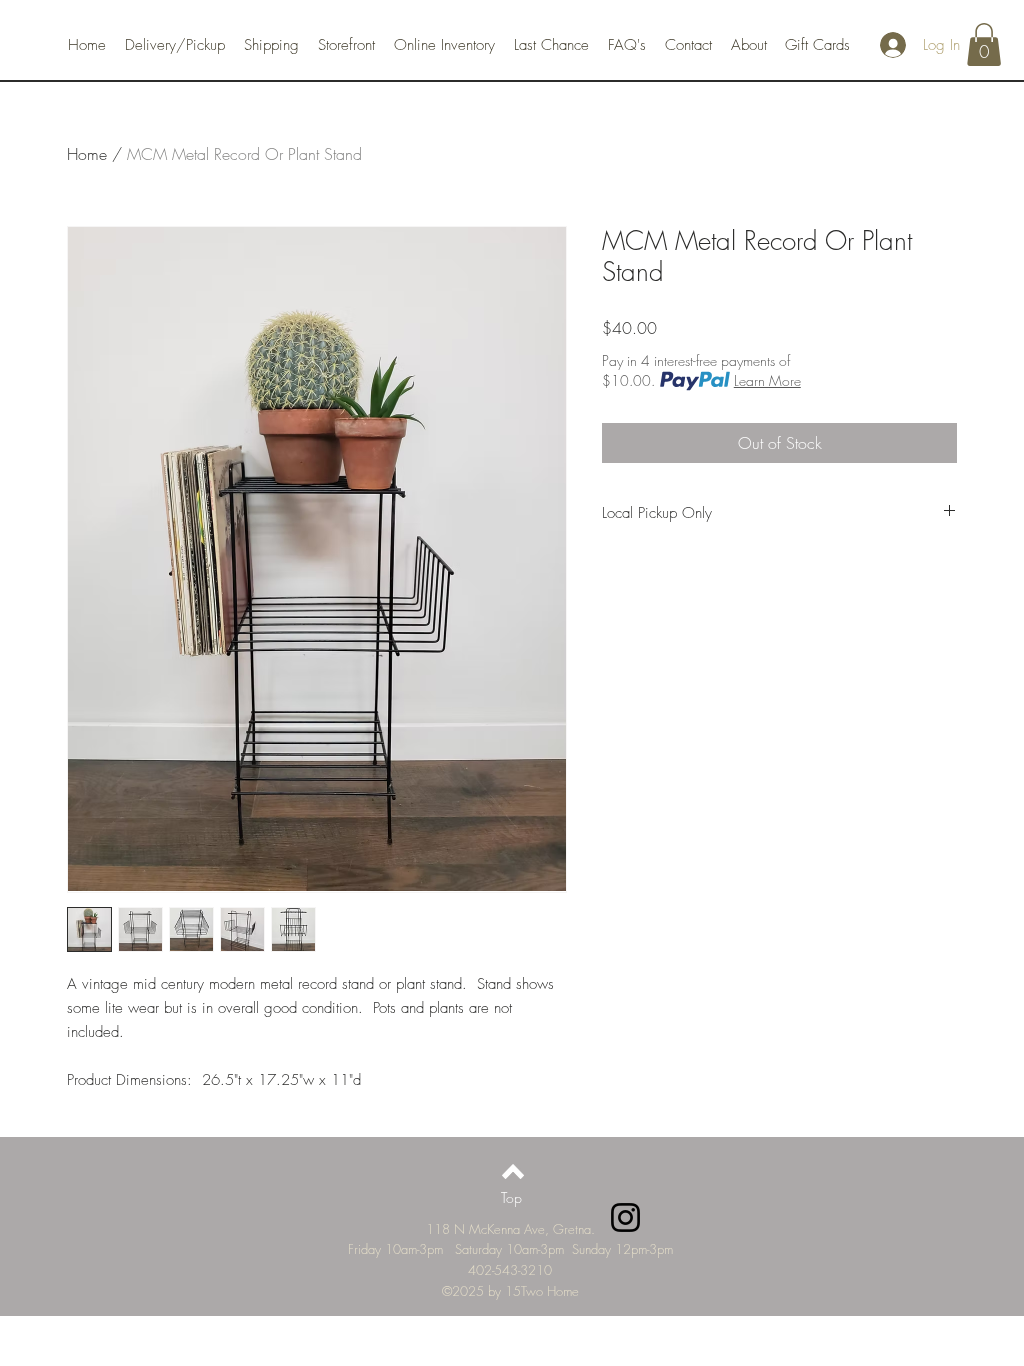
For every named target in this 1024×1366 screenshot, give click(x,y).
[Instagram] (625, 1217)
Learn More (767, 380)
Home (87, 154)
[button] (984, 44)
